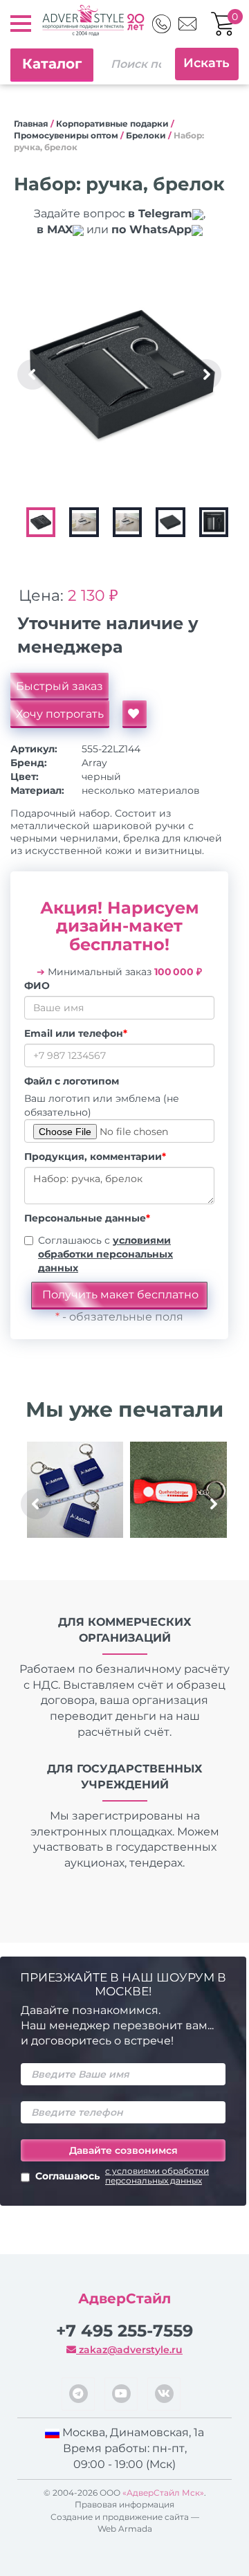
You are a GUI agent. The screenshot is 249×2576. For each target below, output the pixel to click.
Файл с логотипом (72, 1081)
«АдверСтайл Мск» (163, 2493)
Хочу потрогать (60, 714)
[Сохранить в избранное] (135, 714)
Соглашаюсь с (105, 1254)
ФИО (37, 986)
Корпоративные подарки (112, 124)
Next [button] (206, 374)
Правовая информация (124, 2504)
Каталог (52, 64)
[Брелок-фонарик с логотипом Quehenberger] (178, 1490)
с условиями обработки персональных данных (157, 2176)
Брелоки (146, 135)
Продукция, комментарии (95, 1157)
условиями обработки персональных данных (105, 1254)
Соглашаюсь (122, 2176)
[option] (122, 374)
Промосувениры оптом (66, 135)
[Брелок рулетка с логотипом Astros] (75, 1490)
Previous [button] (33, 374)
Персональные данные (87, 1218)
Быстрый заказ (59, 686)
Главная (31, 124)
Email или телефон (76, 1033)
